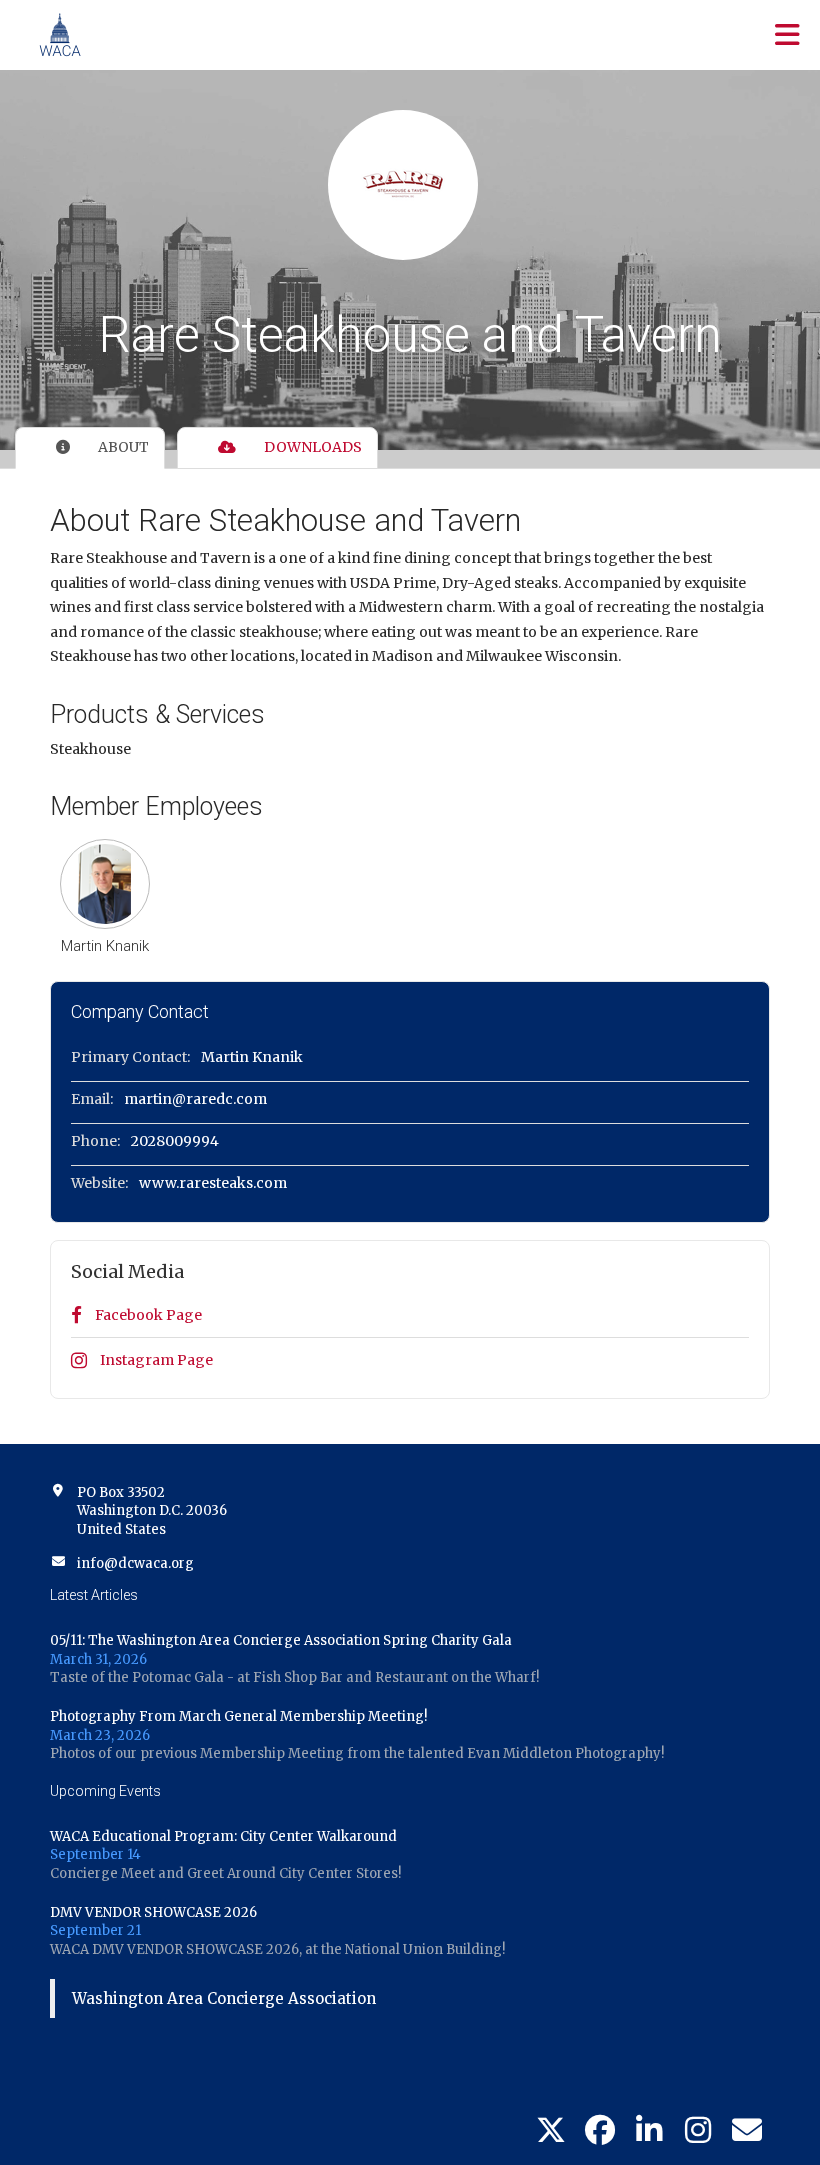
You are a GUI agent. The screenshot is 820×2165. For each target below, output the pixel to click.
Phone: (95, 1141)
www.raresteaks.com (213, 1183)
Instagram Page (155, 1360)
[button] (105, 884)
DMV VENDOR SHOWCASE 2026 (153, 1912)
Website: (99, 1183)
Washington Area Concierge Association (224, 1998)
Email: (92, 1099)
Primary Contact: (130, 1057)
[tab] (90, 448)
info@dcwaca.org (135, 1563)
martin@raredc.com (195, 1099)
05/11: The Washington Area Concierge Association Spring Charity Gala (281, 1640)
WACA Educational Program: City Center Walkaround (223, 1836)
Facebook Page (147, 1315)
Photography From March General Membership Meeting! (238, 1716)
